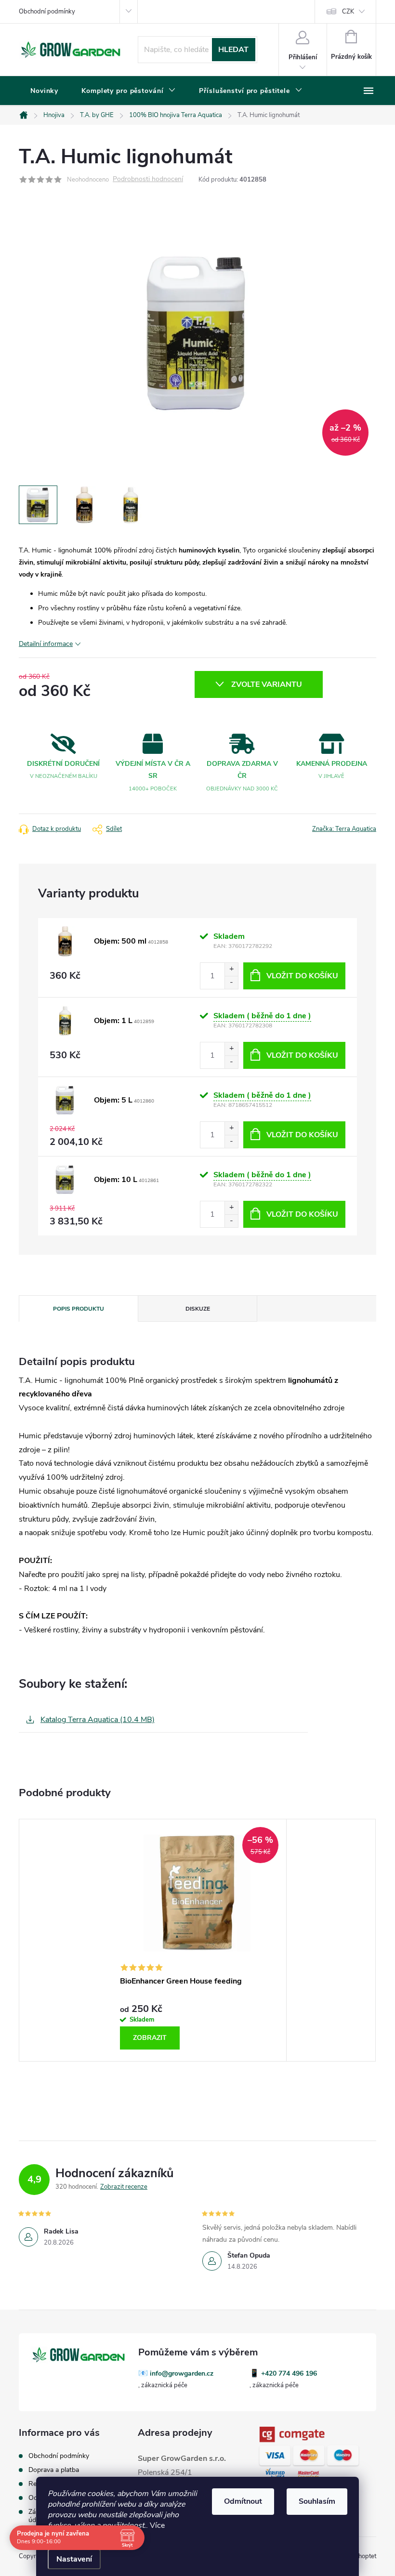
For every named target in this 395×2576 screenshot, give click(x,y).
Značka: (344, 829)
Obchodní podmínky (47, 12)
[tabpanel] (197, 1940)
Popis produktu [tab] (79, 1309)
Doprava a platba (54, 2470)
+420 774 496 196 (289, 2373)
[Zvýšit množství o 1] (231, 969)
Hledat (233, 50)
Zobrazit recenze (124, 2187)
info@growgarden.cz (182, 2373)
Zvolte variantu (267, 684)
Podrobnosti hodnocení (148, 179)
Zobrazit (150, 2038)
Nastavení (74, 2559)
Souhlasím (317, 2501)
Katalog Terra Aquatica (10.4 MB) (98, 1720)
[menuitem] (44, 91)
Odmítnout (243, 2501)
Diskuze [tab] (198, 1309)
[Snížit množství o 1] (231, 982)
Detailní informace (46, 644)
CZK (348, 12)
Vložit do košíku (302, 976)
